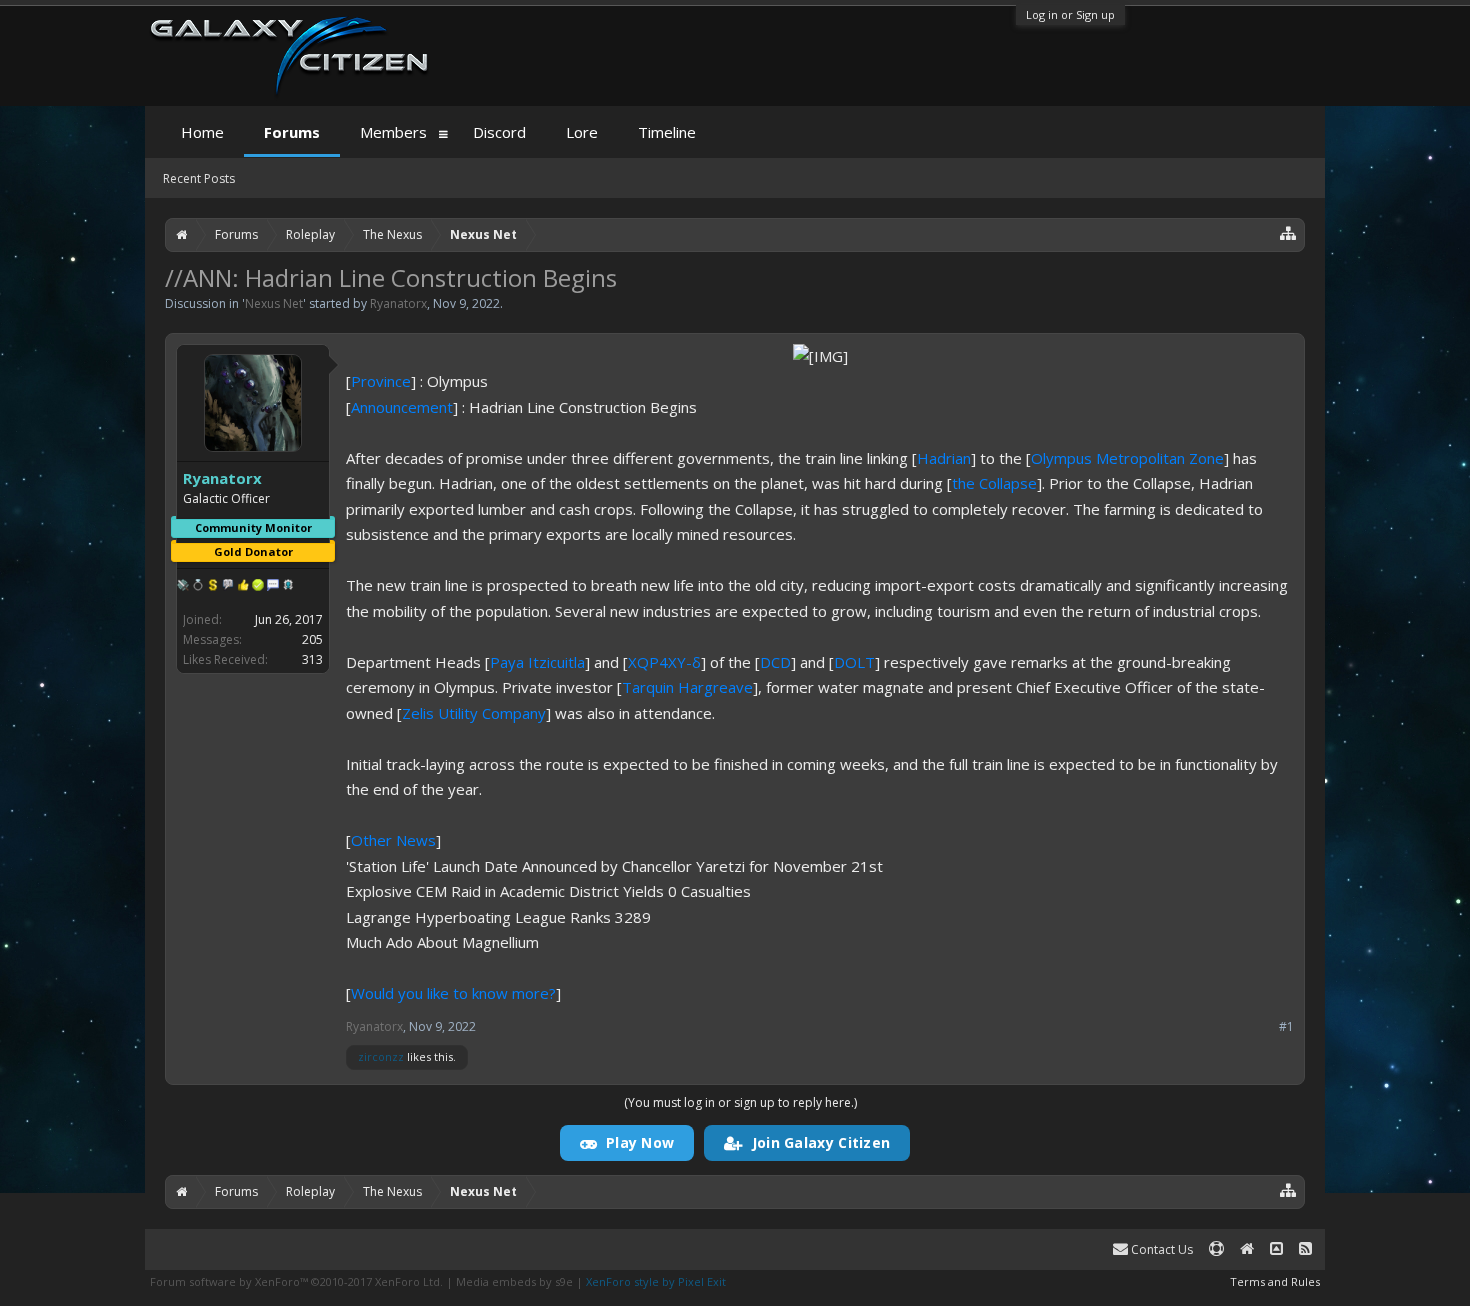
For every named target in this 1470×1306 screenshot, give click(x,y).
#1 (1286, 1027)
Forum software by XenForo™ (296, 1281)
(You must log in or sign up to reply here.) (740, 1102)
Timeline (667, 132)
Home (202, 132)
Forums (292, 132)
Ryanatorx (398, 303)
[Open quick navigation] (1288, 232)
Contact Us (1160, 1249)
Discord (499, 132)
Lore (582, 132)
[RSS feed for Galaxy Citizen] (1305, 1249)
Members (393, 132)
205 (312, 639)
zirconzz (381, 1056)
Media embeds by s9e (514, 1281)
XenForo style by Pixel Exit (656, 1281)
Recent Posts (199, 178)
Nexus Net (274, 303)
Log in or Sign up (1070, 14)
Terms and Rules (1275, 1281)
